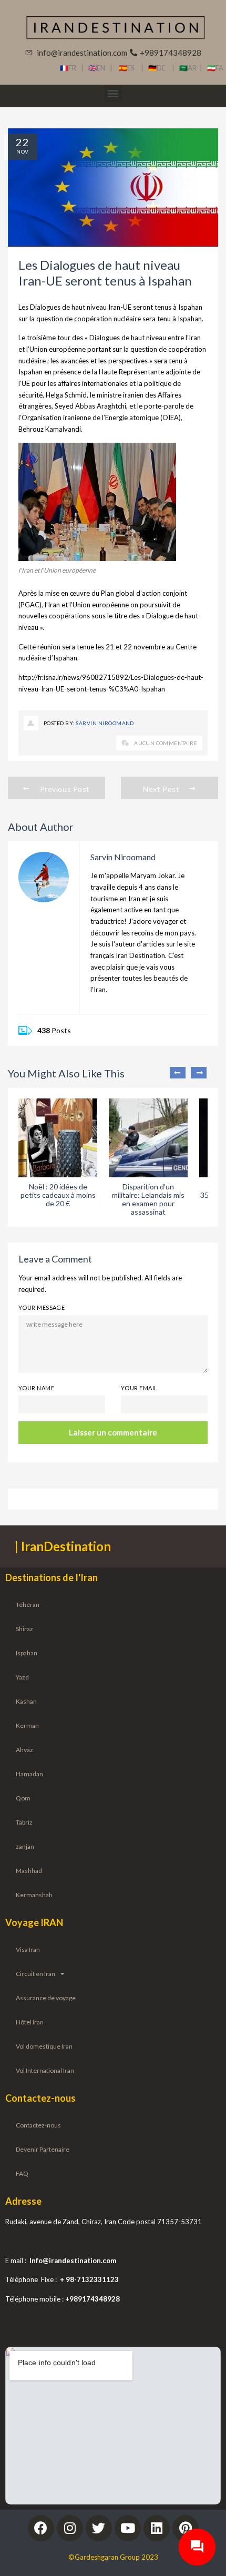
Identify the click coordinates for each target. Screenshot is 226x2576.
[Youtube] (128, 2528)
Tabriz (24, 1822)
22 (23, 142)
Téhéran (28, 1605)
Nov (22, 151)
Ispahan (27, 1653)
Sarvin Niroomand (105, 723)
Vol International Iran (45, 2070)
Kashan (26, 1701)
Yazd (22, 1677)
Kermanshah (34, 1895)
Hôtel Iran (30, 2022)
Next (199, 1073)
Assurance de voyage (46, 1998)
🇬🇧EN (99, 68)
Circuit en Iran (35, 1974)
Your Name (36, 1388)
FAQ (22, 2173)
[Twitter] (99, 2528)
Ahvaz (24, 1750)
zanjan (25, 1846)
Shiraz (24, 1629)
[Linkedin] (157, 2528)
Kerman (27, 1725)
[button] (113, 93)
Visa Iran (28, 1949)
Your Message (42, 1307)
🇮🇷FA (215, 68)
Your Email (139, 1388)
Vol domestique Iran (44, 2046)
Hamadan (29, 1774)
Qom (23, 1798)
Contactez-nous (38, 2125)
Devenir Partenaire (43, 2149)
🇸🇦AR (189, 68)
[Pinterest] (186, 2528)
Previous (178, 1073)
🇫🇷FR (68, 68)
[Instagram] (70, 2528)
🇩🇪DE (160, 68)
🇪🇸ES (130, 68)
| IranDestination (63, 1546)
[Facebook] (41, 2528)
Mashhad (29, 1871)
